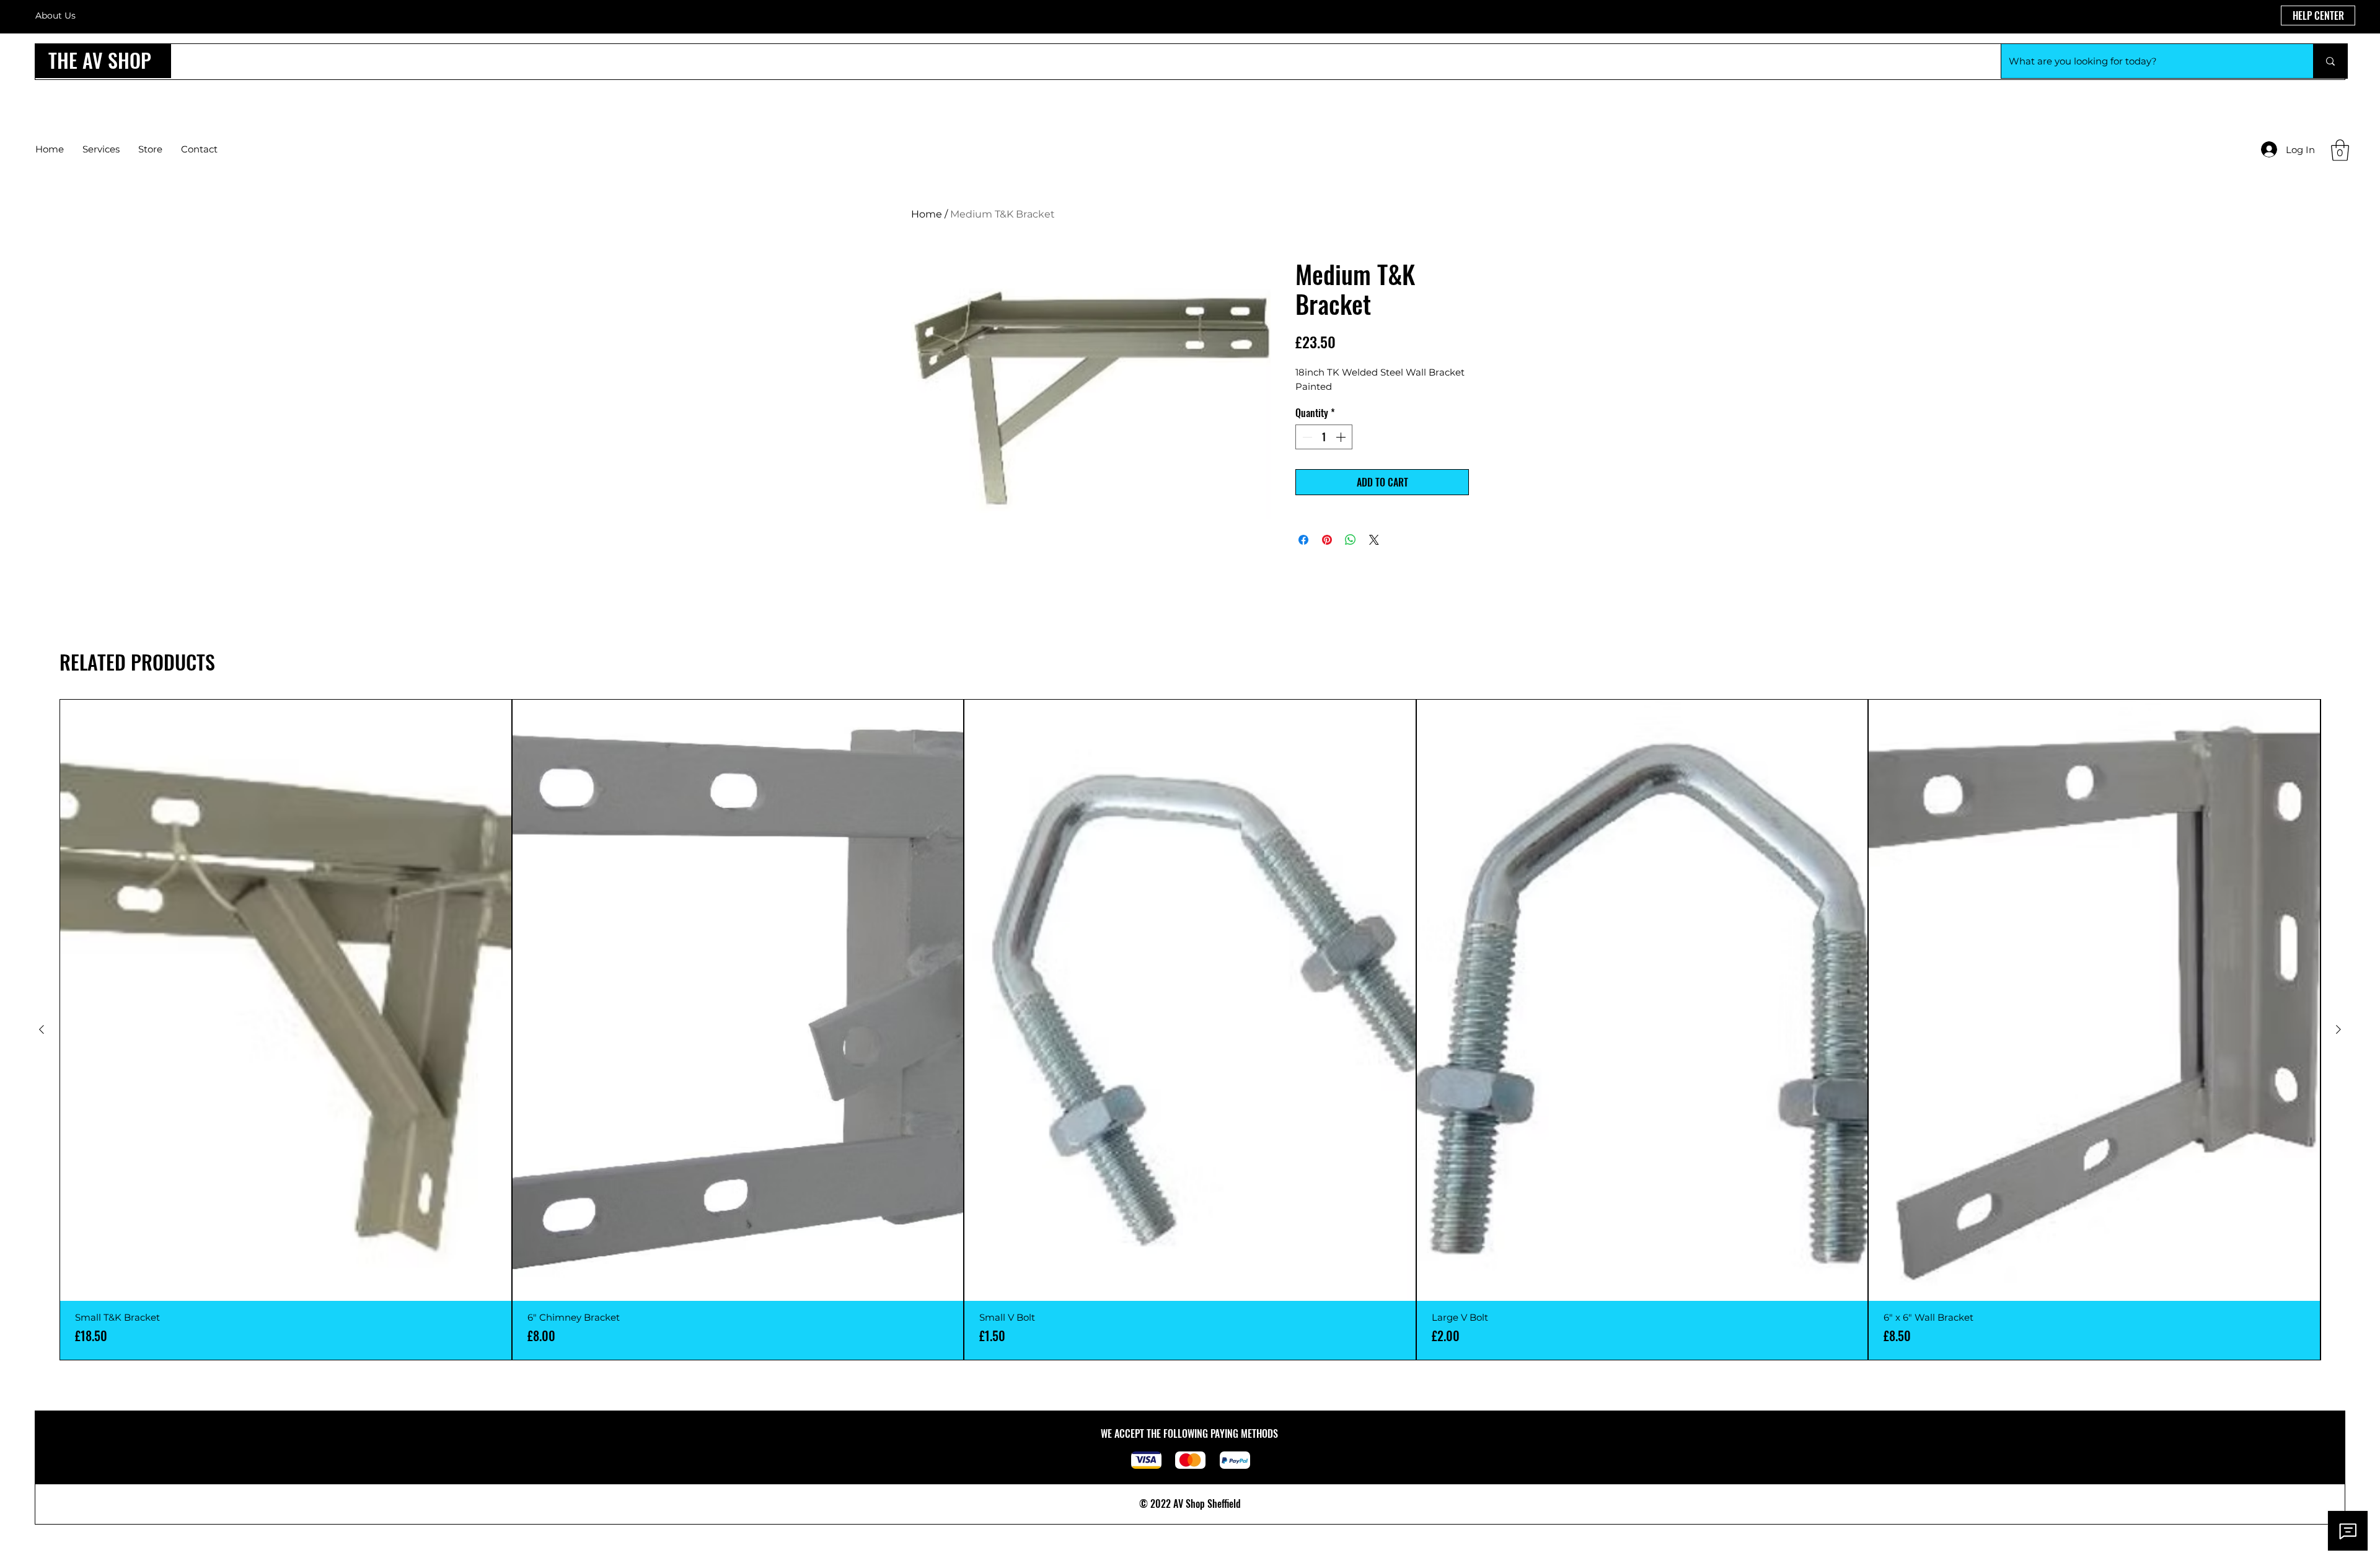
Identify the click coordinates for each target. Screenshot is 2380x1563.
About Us (55, 15)
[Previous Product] (42, 1029)
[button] (2340, 150)
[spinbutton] (1324, 437)
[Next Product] (2338, 1029)
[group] (1190, 1030)
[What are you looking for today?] (2330, 61)
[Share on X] (1374, 540)
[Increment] (1342, 437)
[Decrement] (1306, 437)
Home (927, 214)
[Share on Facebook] (1303, 540)
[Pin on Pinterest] (1327, 540)
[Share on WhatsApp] (1351, 540)
